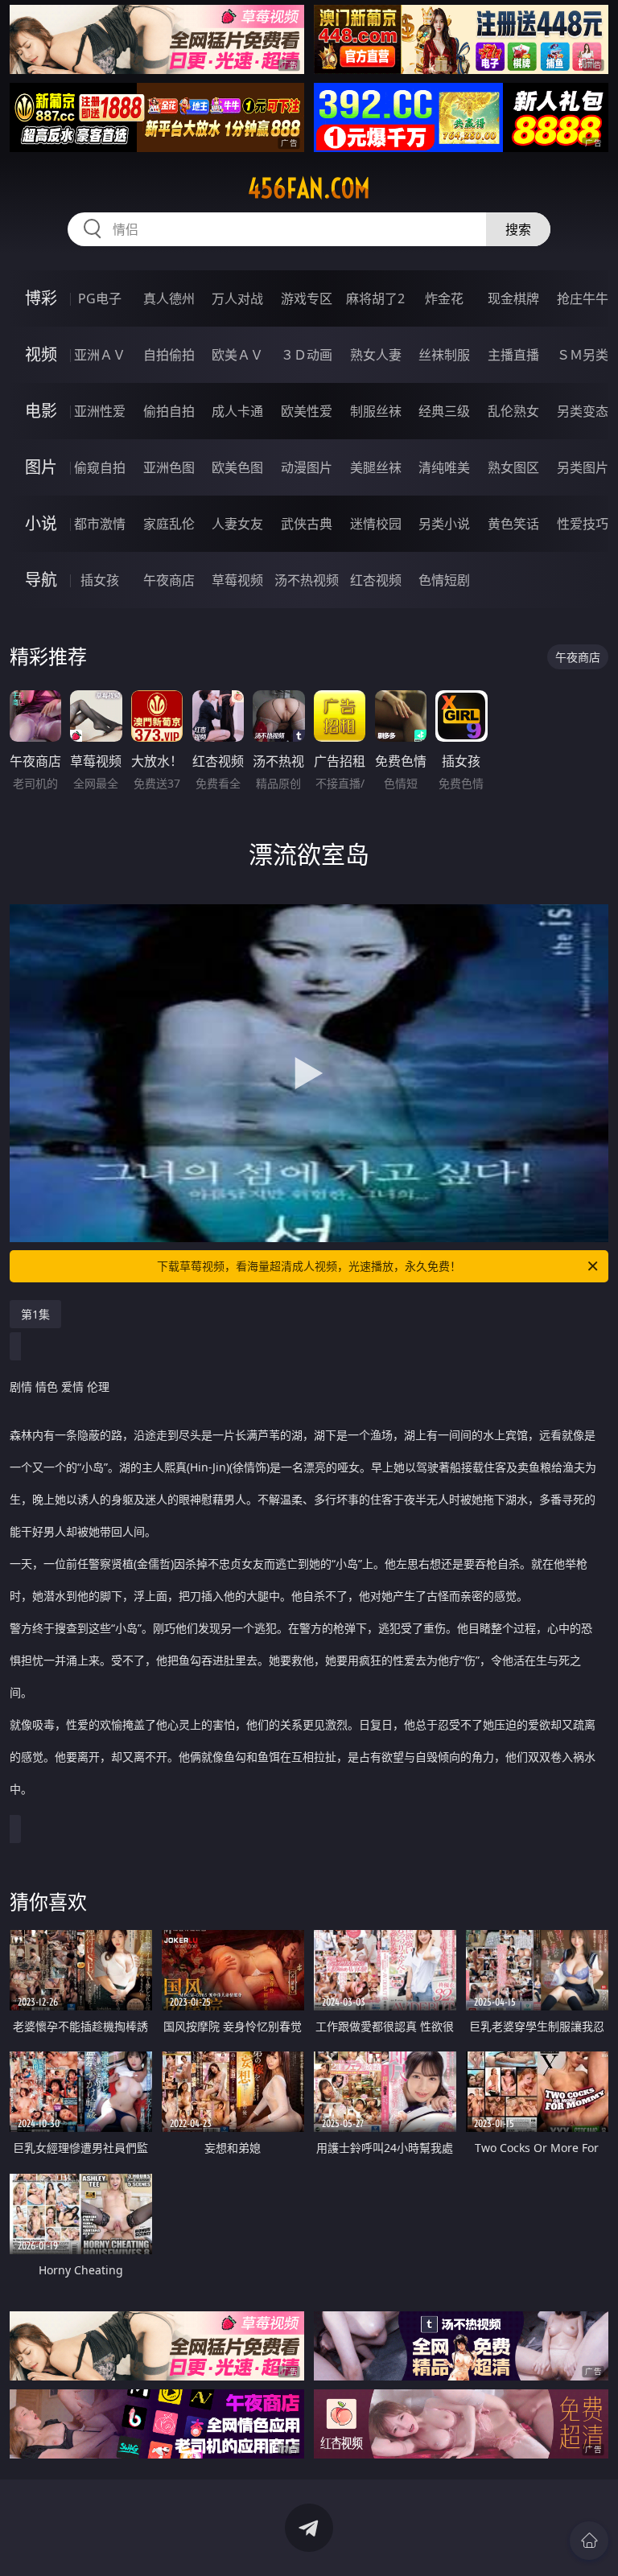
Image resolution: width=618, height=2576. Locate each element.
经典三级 (444, 411)
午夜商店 (169, 580)
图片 (41, 467)
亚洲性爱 (100, 411)
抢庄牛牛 (583, 298)
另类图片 (583, 467)
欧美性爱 (307, 411)
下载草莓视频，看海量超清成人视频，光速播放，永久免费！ (309, 1266)
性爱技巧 (583, 524)
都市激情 (100, 524)
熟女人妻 (376, 355)
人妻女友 (237, 524)
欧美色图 (237, 467)
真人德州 (169, 298)
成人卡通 (237, 411)
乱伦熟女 (513, 411)
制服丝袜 (376, 411)
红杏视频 (376, 580)
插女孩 (100, 580)
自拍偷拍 (169, 355)
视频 (41, 354)
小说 (41, 523)
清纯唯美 (444, 467)
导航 (41, 580)
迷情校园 (376, 524)
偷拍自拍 (169, 411)
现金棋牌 (513, 298)
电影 (41, 411)
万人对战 (237, 298)
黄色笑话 (513, 524)
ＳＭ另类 (583, 355)
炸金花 (444, 298)
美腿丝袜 (376, 467)
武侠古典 (307, 524)
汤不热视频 (307, 580)
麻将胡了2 (375, 298)
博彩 (41, 298)
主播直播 (513, 355)
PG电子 (100, 298)
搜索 (518, 229)
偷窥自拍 (100, 467)
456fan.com (309, 188)
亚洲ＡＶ (100, 355)
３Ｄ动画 (307, 355)
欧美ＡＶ (237, 355)
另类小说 (444, 524)
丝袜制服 (444, 355)
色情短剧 (444, 580)
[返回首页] (589, 2541)
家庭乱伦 (169, 524)
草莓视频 (237, 580)
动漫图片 (307, 467)
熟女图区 (513, 467)
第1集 (35, 1314)
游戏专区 (307, 298)
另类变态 (583, 411)
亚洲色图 (169, 467)
